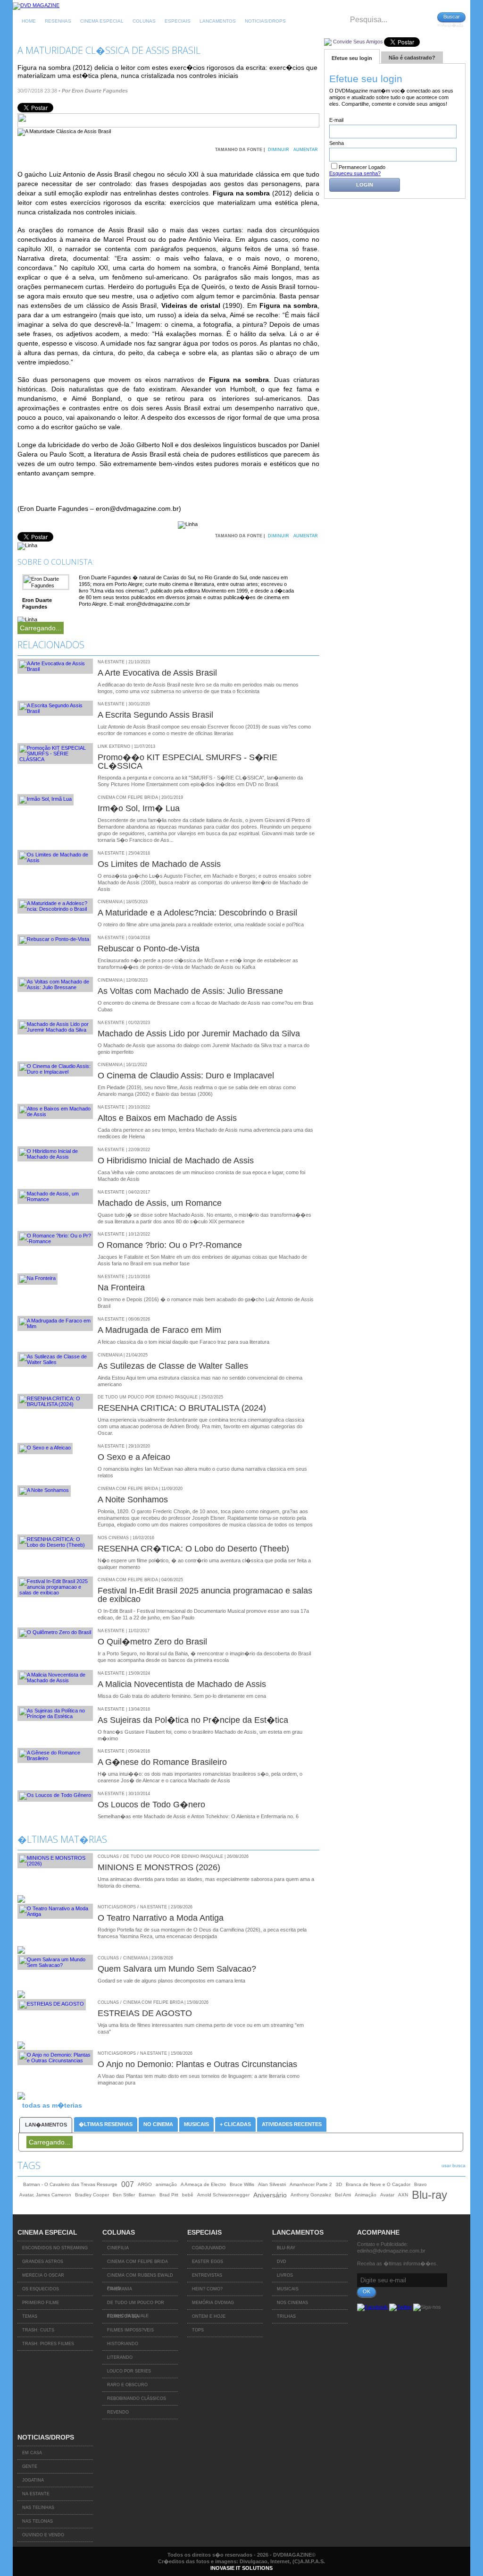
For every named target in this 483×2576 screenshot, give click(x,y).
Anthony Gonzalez (311, 2195)
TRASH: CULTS (38, 2330)
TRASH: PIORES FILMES (48, 2344)
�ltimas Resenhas (106, 2124)
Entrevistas (207, 2275)
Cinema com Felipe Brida (137, 2262)
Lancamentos (218, 21)
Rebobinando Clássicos (137, 2398)
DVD (282, 2262)
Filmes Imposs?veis (130, 2330)
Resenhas (58, 21)
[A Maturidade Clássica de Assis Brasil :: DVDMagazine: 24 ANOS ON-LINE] (36, 5)
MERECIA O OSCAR (43, 2275)
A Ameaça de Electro (203, 2184)
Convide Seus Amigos (358, 42)
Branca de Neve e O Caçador (378, 2184)
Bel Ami (343, 2195)
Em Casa (32, 2453)
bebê (188, 2195)
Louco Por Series (129, 2371)
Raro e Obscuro (127, 2385)
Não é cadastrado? (412, 58)
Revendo (118, 2412)
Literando (120, 2357)
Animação (366, 2195)
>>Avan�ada (450, 25)
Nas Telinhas (38, 2508)
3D (339, 2184)
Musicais (196, 2124)
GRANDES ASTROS (43, 2262)
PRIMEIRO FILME (41, 2303)
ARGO (145, 2184)
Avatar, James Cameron (45, 2195)
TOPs (198, 2330)
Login (365, 185)
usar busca (454, 2165)
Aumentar (306, 150)
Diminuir (279, 150)
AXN (403, 2195)
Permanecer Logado (362, 167)
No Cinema (158, 2124)
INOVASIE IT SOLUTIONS (241, 2568)
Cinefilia (118, 2248)
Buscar (452, 17)
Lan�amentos (46, 2125)
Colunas (144, 21)
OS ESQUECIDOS (41, 2289)
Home (29, 21)
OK (366, 2291)
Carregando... (41, 628)
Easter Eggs (208, 2262)
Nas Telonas (37, 2521)
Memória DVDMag (213, 2303)
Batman (147, 2195)
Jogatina (33, 2480)
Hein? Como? (207, 2289)
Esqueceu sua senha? (355, 173)
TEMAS (30, 2316)
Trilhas (286, 2316)
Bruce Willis (242, 2184)
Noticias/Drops (265, 21)
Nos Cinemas (292, 2303)
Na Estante (36, 2494)
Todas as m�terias (52, 2105)
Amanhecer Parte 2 (311, 2184)
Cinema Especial (102, 21)
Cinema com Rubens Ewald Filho (140, 2278)
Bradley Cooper (92, 2195)
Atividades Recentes (292, 2124)
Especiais (178, 21)
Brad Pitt (169, 2195)
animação (166, 2184)
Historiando (123, 2344)
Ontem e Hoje (209, 2316)
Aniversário (270, 2195)
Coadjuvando (209, 2248)
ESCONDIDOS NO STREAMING (55, 2248)
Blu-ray (429, 2195)
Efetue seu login (352, 58)
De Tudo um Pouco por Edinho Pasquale (136, 2305)
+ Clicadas (235, 2124)
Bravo (421, 2184)
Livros (285, 2275)
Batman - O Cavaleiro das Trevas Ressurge (70, 2184)
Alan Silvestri (272, 2184)
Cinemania (120, 2289)
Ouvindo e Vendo (43, 2535)
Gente (30, 2466)
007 (128, 2184)
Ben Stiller (124, 2195)
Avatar (387, 2195)
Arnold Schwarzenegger (223, 2195)
